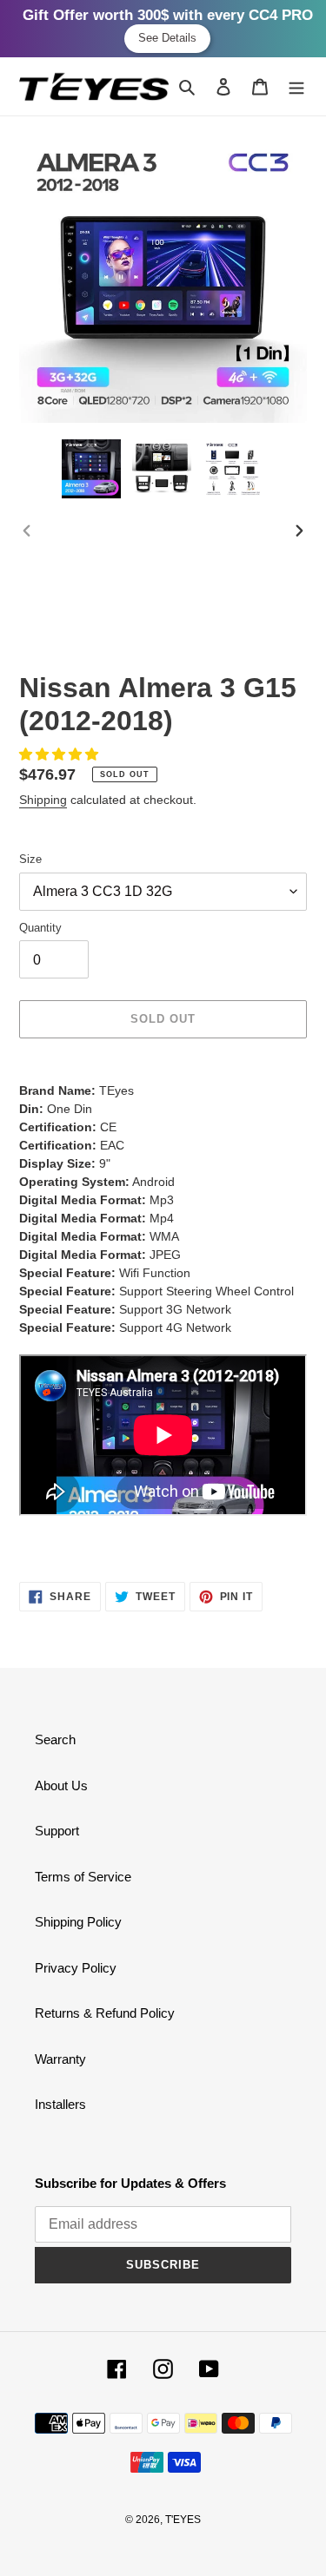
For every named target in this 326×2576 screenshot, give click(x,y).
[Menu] (296, 86)
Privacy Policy (76, 1968)
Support (57, 1831)
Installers (60, 2104)
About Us (61, 1785)
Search (55, 1739)
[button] (60, 754)
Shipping (43, 800)
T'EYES (183, 2520)
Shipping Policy (78, 1922)
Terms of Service (83, 1877)
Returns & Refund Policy (105, 2013)
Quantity (40, 928)
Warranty (60, 2059)
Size (30, 859)
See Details (167, 38)
